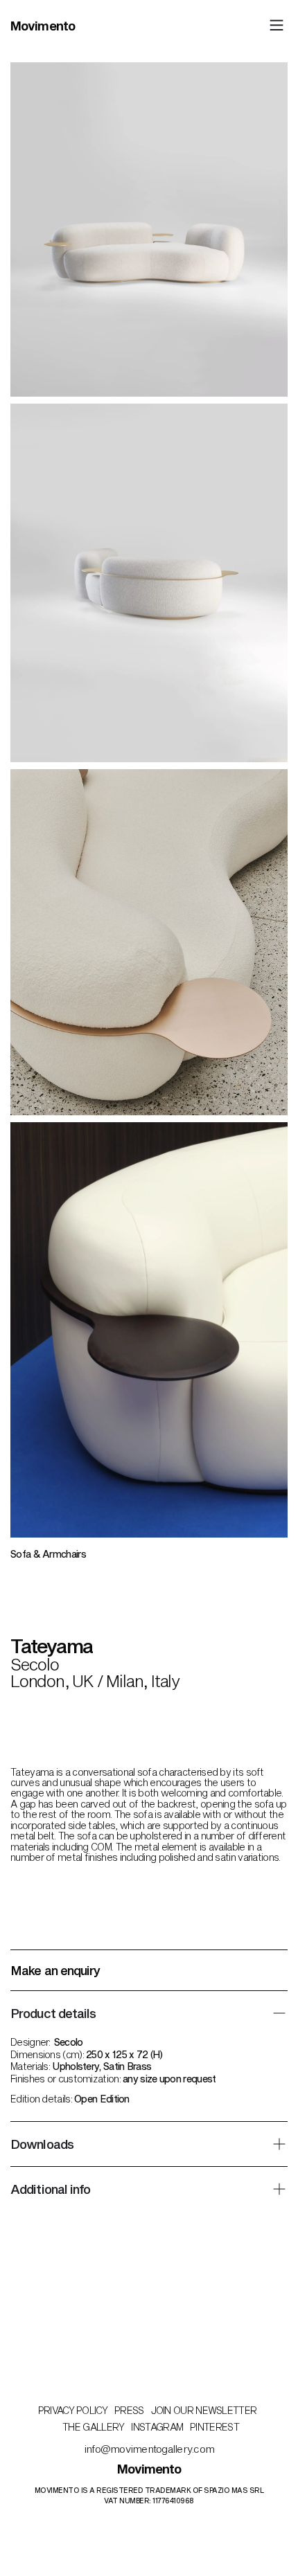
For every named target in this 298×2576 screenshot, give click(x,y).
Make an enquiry (56, 1970)
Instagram (157, 2427)
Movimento (43, 26)
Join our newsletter (204, 2410)
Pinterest (214, 2427)
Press (129, 2410)
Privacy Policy (73, 2410)
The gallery (93, 2427)
